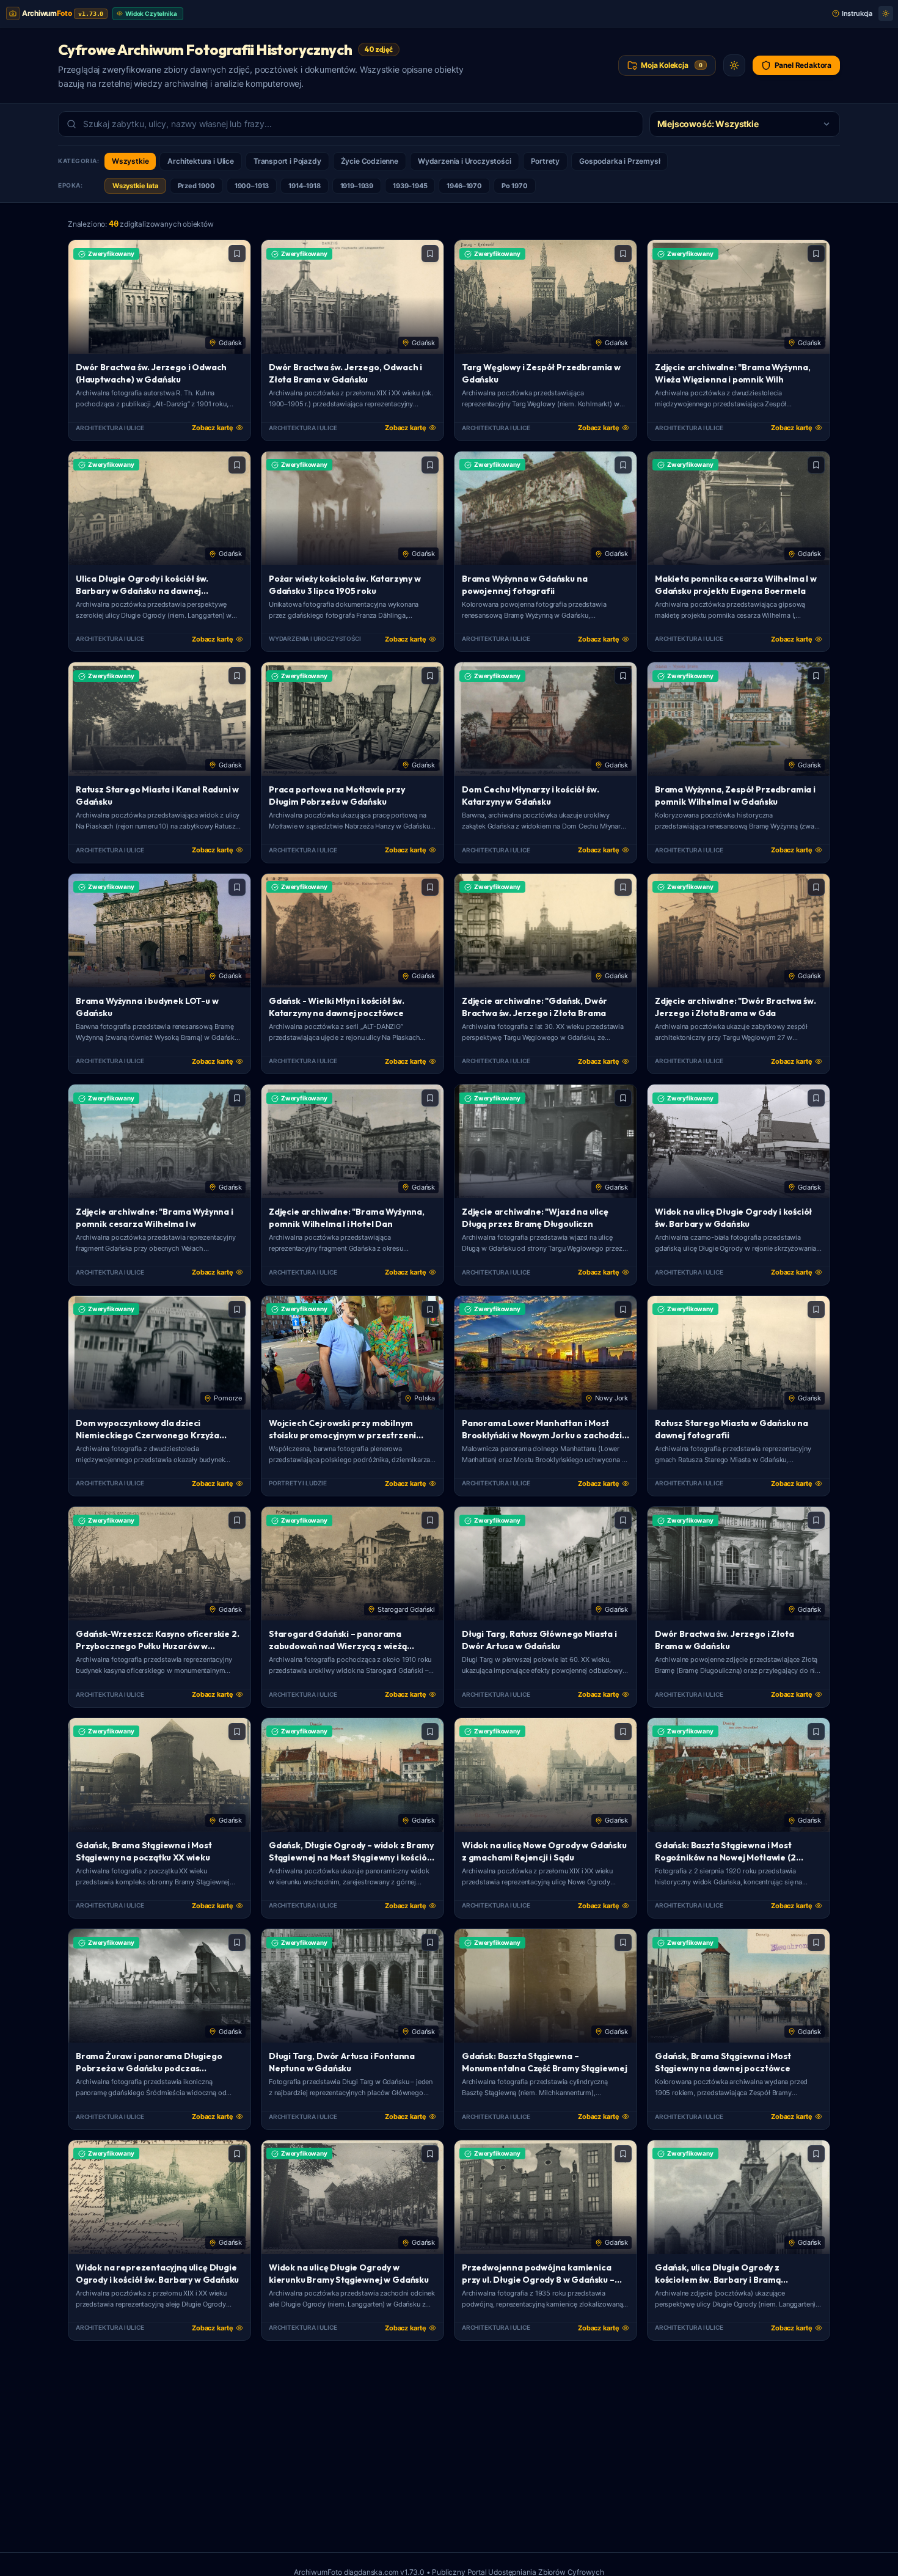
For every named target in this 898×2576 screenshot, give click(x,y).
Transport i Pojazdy (287, 161)
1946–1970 (464, 186)
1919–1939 (357, 186)
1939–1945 (410, 186)
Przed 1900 (196, 186)
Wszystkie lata (135, 186)
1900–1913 (252, 186)
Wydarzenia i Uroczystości (465, 161)
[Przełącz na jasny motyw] (886, 13)
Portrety (546, 161)
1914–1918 (304, 186)
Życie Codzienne (370, 161)
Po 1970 (515, 186)
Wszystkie (130, 161)
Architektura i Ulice (200, 161)
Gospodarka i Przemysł (619, 161)
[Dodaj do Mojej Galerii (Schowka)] (237, 254)
